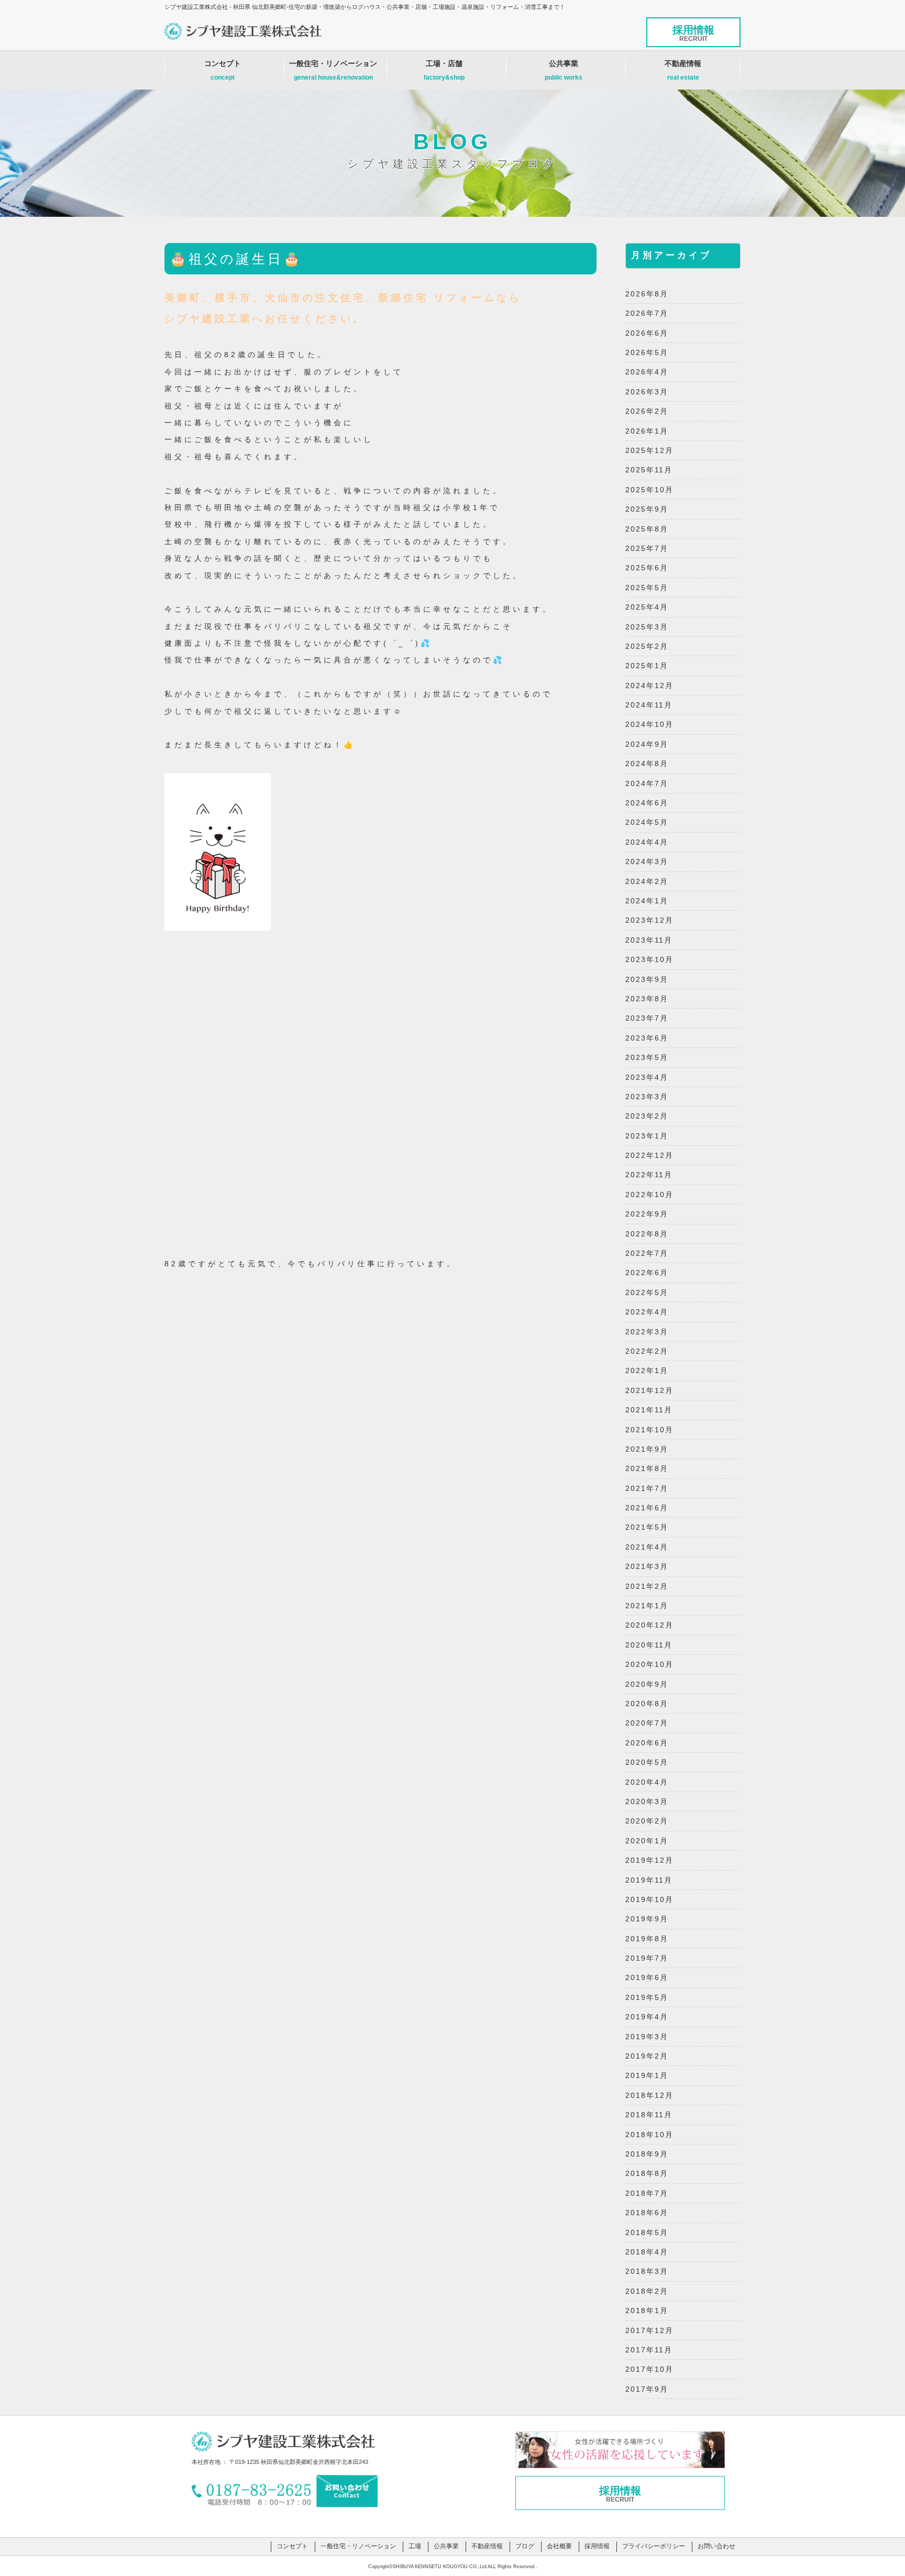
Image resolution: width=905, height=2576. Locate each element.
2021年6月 (647, 1508)
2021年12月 (649, 1390)
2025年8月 (647, 529)
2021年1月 (647, 1606)
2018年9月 (647, 2154)
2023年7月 (647, 1018)
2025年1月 (647, 666)
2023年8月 (647, 999)
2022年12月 (649, 1155)
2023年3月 (647, 1097)
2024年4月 (647, 842)
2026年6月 (647, 333)
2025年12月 (649, 450)
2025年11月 (649, 470)
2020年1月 (647, 1841)
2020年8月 (647, 1704)
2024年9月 (647, 744)
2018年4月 (647, 2252)
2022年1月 (647, 1370)
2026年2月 (647, 411)
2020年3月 (647, 1801)
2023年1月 (647, 1136)
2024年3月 (647, 861)
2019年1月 (647, 2075)
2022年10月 (649, 1195)
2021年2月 (647, 1586)
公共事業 (564, 70)
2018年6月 (647, 2213)
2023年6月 (647, 1038)
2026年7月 (647, 313)
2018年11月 (649, 2115)
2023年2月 (647, 1116)
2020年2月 (647, 1821)
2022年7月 (647, 1253)
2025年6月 (647, 568)
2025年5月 (647, 588)
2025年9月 (647, 509)
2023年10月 (649, 959)
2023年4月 (647, 1077)
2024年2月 (647, 881)
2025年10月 (649, 490)
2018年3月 (647, 2271)
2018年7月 (647, 2193)
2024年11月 (649, 705)
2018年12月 (649, 2095)
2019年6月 (647, 1977)
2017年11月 (649, 2350)
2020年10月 (649, 1664)
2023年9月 (647, 979)
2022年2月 (647, 1351)
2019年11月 (649, 1880)
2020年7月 (647, 1723)
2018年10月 (649, 2135)
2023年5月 (647, 1057)
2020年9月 (647, 1684)
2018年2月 (647, 2291)
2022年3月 (647, 1332)
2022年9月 (647, 1214)
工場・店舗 (444, 70)
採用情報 (693, 33)
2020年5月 (647, 1762)
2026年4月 (647, 372)
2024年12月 (649, 686)
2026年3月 (647, 392)
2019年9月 (647, 1919)
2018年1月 (647, 2310)
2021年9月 (647, 1449)
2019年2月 (647, 2056)
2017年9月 (647, 2389)
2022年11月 (649, 1175)
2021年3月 (647, 1566)
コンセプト (223, 70)
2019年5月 (647, 1997)
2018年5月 (647, 2232)
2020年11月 (649, 1645)
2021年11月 (649, 1410)
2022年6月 (647, 1273)
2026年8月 (647, 294)
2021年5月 (647, 1527)
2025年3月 (647, 627)
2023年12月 (649, 920)
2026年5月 (647, 352)
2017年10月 (649, 2369)
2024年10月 (649, 724)
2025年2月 (647, 646)
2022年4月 (647, 1312)
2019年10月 (649, 1899)
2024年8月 (647, 764)
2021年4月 (647, 1547)
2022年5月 (647, 1292)
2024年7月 (647, 783)
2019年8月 (647, 1939)
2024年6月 (647, 803)
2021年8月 (647, 1468)
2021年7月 (647, 1488)
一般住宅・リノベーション (333, 70)
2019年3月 (647, 2037)
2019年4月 (647, 2017)
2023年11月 (649, 940)
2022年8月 (647, 1234)
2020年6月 (647, 1743)
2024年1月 (647, 901)
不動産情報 (683, 70)
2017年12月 (649, 2330)
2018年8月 (647, 2173)
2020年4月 (647, 1782)
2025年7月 (647, 548)
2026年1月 (647, 431)
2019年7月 (647, 1958)
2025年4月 (647, 607)
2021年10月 (649, 1430)
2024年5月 (647, 822)
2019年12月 (649, 1860)
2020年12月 (649, 1625)
